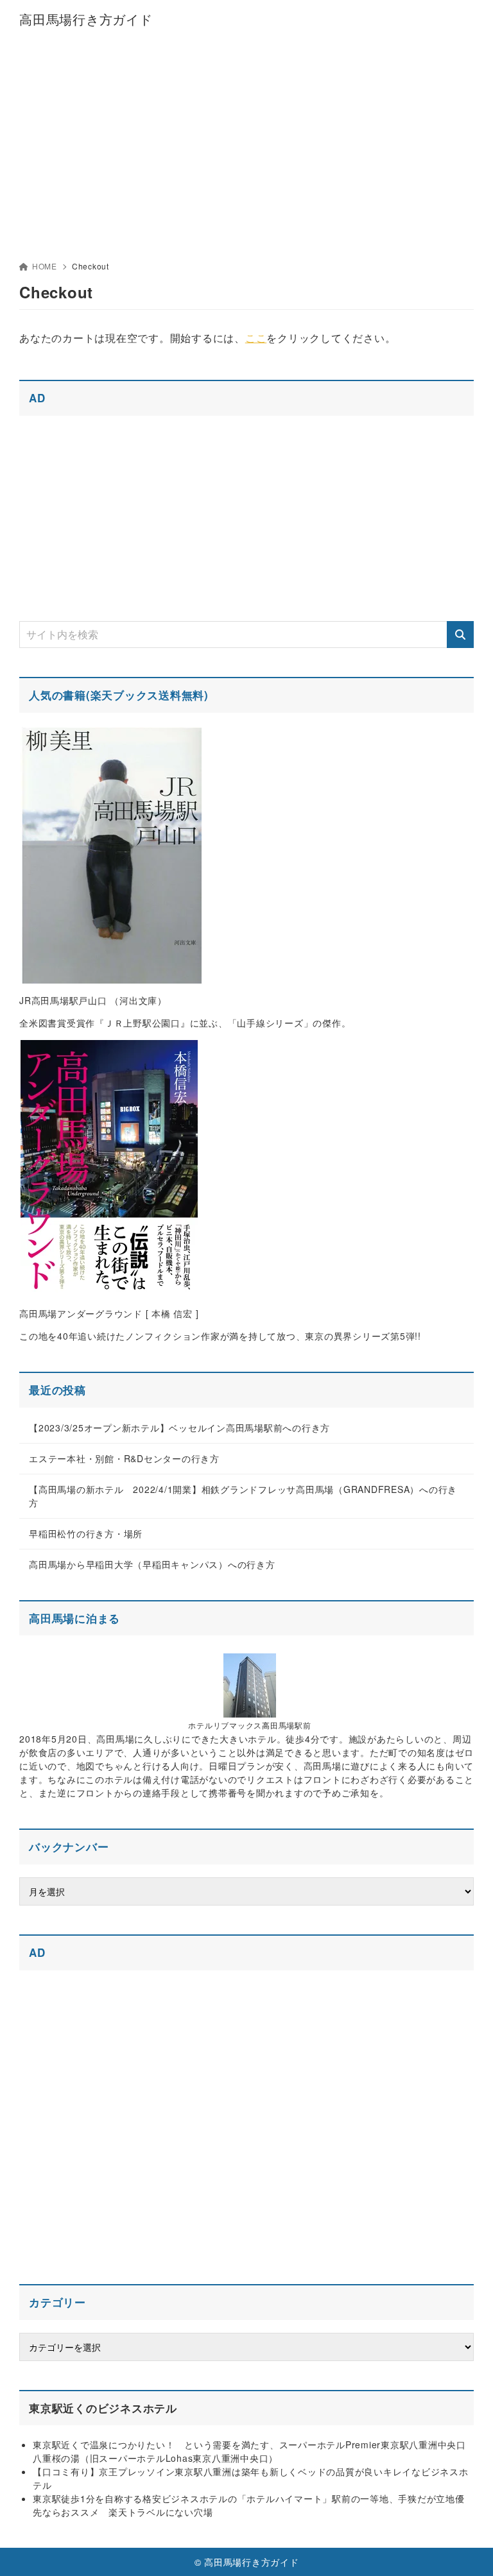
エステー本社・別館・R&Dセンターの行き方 (124, 1458)
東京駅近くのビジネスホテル (103, 2408)
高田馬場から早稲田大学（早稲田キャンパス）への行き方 (152, 1564)
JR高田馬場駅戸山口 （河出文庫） (93, 1000)
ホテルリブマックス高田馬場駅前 (249, 1725)
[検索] (460, 635)
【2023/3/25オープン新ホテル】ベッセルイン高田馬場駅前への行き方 (179, 1428)
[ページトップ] (467, 2550)
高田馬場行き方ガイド (86, 19)
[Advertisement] (246, 135)
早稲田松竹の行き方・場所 (86, 1533)
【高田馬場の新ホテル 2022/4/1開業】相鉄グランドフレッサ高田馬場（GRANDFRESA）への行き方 (243, 1496)
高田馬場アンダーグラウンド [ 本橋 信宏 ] (109, 1313)
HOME (45, 266)
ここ (256, 338)
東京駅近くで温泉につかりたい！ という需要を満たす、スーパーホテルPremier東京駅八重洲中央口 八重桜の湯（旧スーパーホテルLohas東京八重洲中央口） (254, 2451)
